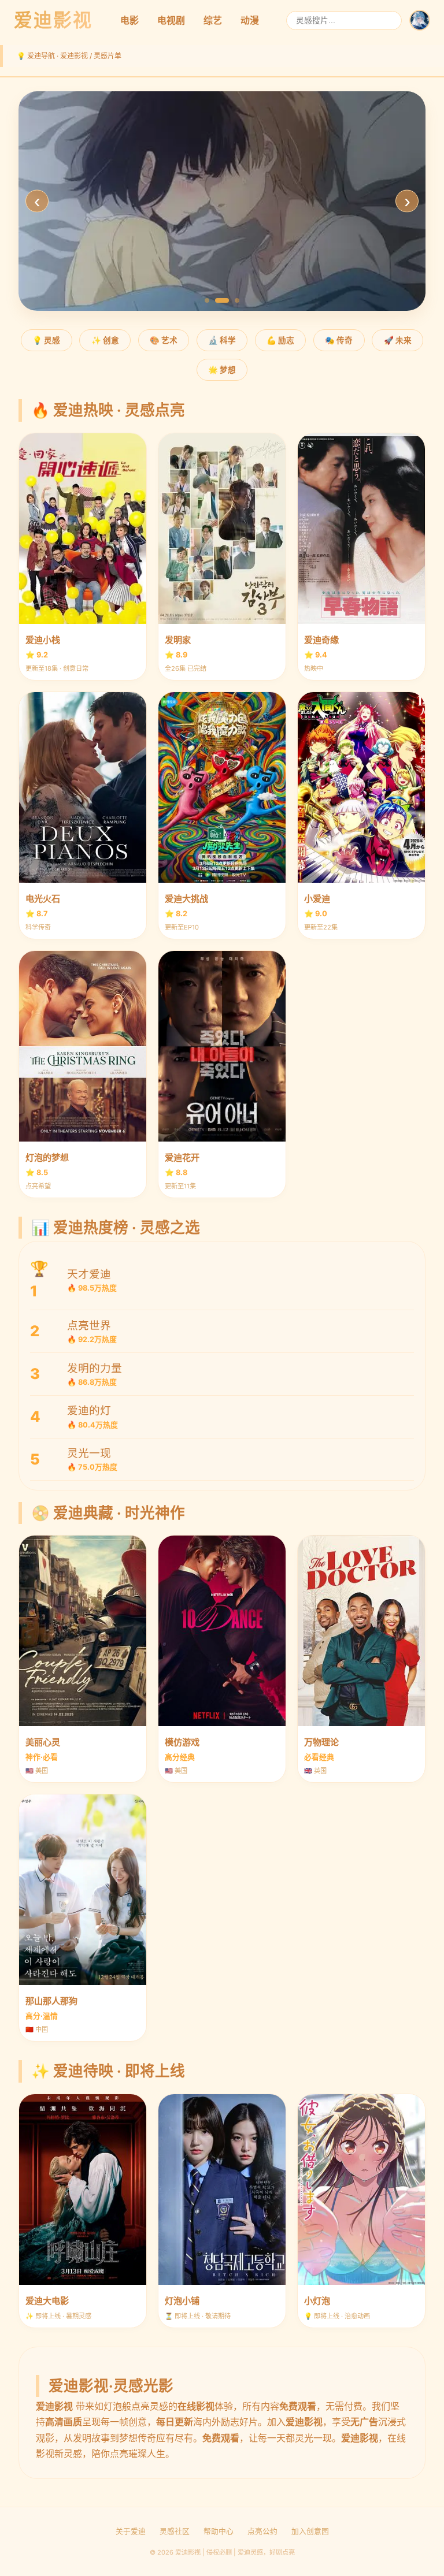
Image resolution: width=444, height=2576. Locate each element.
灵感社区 (175, 2531)
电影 (129, 20)
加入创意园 (310, 2531)
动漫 (250, 20)
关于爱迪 (131, 2531)
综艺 (213, 20)
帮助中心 (219, 2531)
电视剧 (171, 20)
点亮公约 (262, 2531)
